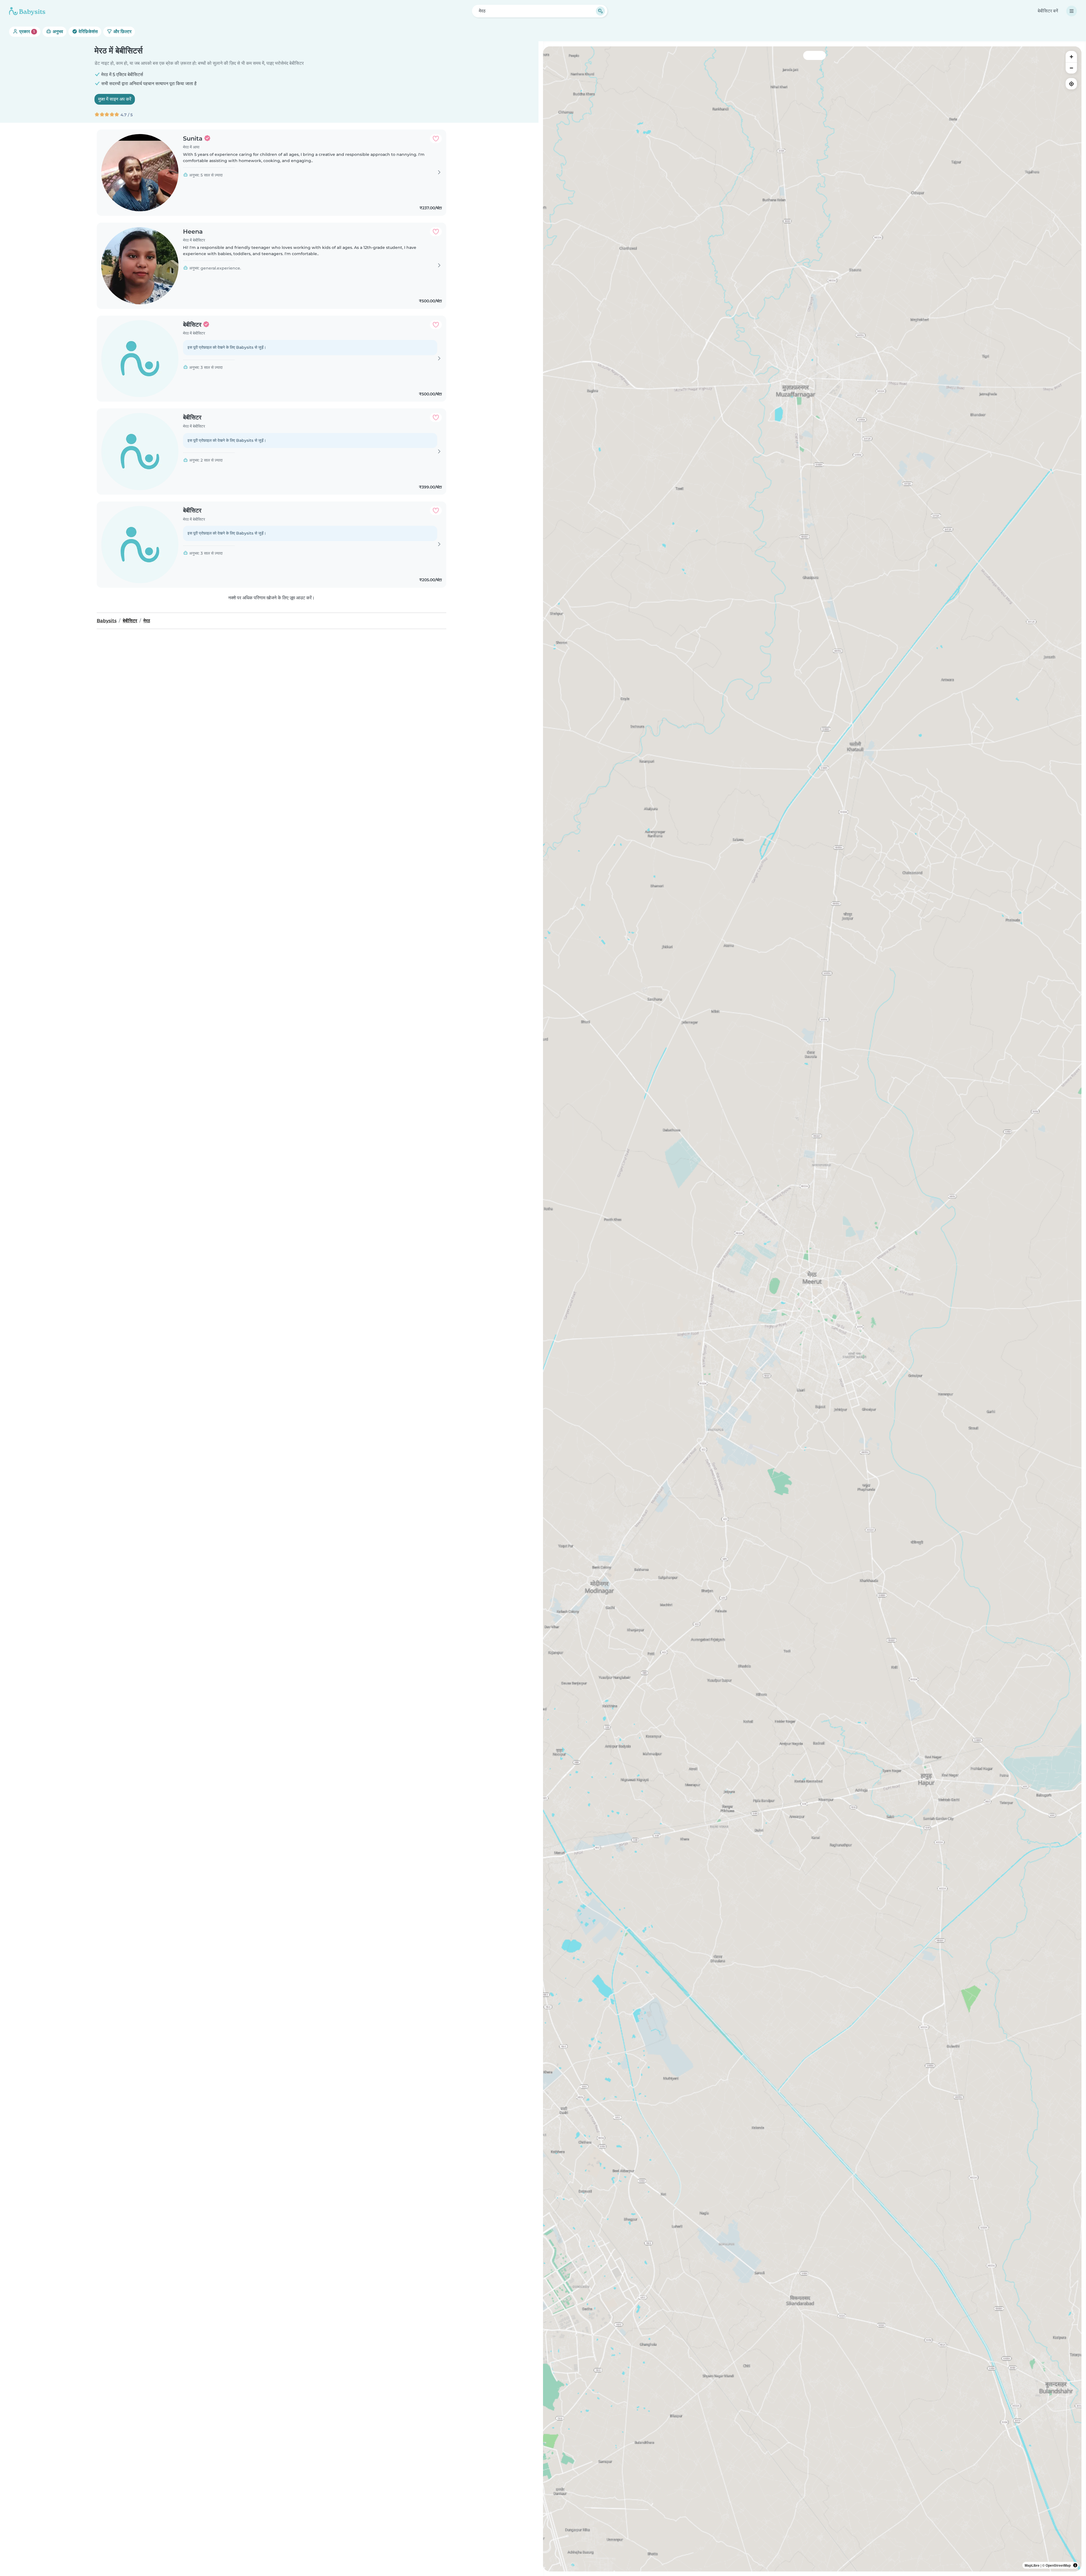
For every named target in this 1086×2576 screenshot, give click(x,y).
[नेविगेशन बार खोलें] (1072, 11)
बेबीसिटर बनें (1048, 11)
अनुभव (57, 32)
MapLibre (1032, 2565)
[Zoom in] (1071, 57)
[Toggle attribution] (1075, 2565)
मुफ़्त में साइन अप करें (115, 99)
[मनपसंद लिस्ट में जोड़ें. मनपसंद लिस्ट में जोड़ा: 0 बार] (436, 139)
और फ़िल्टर (122, 32)
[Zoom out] (1071, 68)
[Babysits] (27, 11)
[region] (812, 1309)
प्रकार (26, 32)
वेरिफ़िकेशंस (88, 32)
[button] (716, 1423)
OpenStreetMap (1058, 2565)
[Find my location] (1071, 84)
